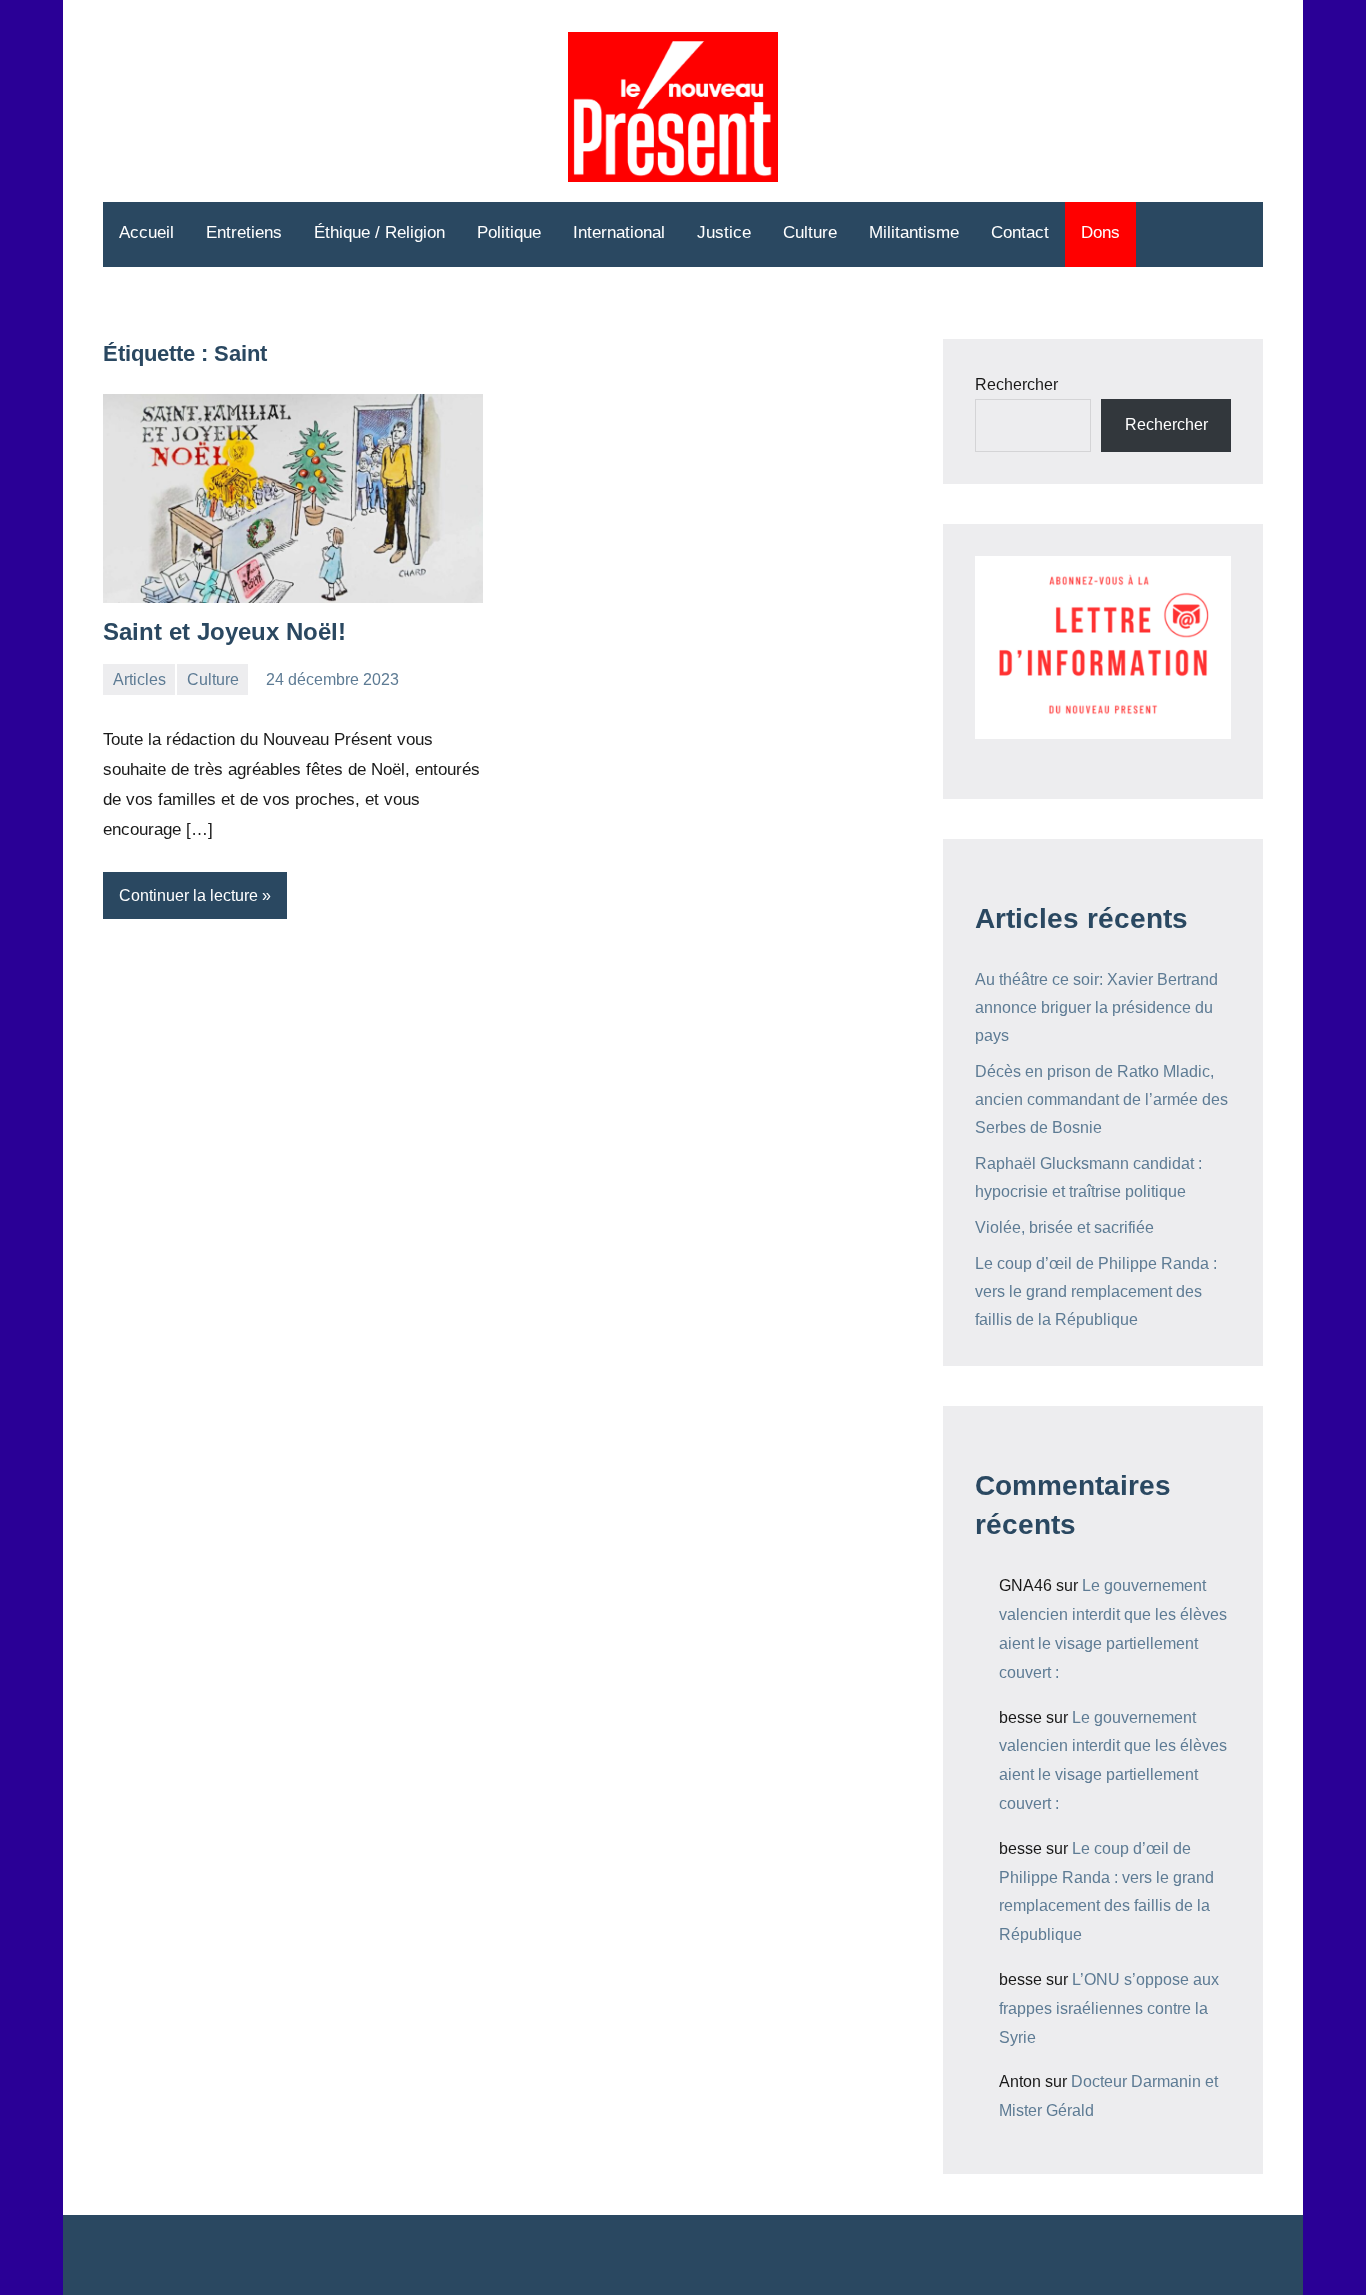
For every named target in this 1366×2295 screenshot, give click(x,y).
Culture (810, 232)
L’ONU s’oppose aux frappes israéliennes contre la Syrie (1109, 2008)
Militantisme (914, 232)
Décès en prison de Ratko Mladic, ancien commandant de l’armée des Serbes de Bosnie (1101, 1099)
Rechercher (1016, 384)
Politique (509, 232)
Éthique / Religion (379, 232)
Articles (139, 679)
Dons (1100, 232)
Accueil (146, 232)
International (619, 232)
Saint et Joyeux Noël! (224, 631)
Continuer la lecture (188, 895)
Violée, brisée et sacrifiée (1064, 1227)
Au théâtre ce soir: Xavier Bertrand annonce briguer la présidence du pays (1096, 1007)
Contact (1020, 232)
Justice (724, 232)
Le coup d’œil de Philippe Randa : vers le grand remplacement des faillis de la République (1096, 1291)
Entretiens (244, 232)
